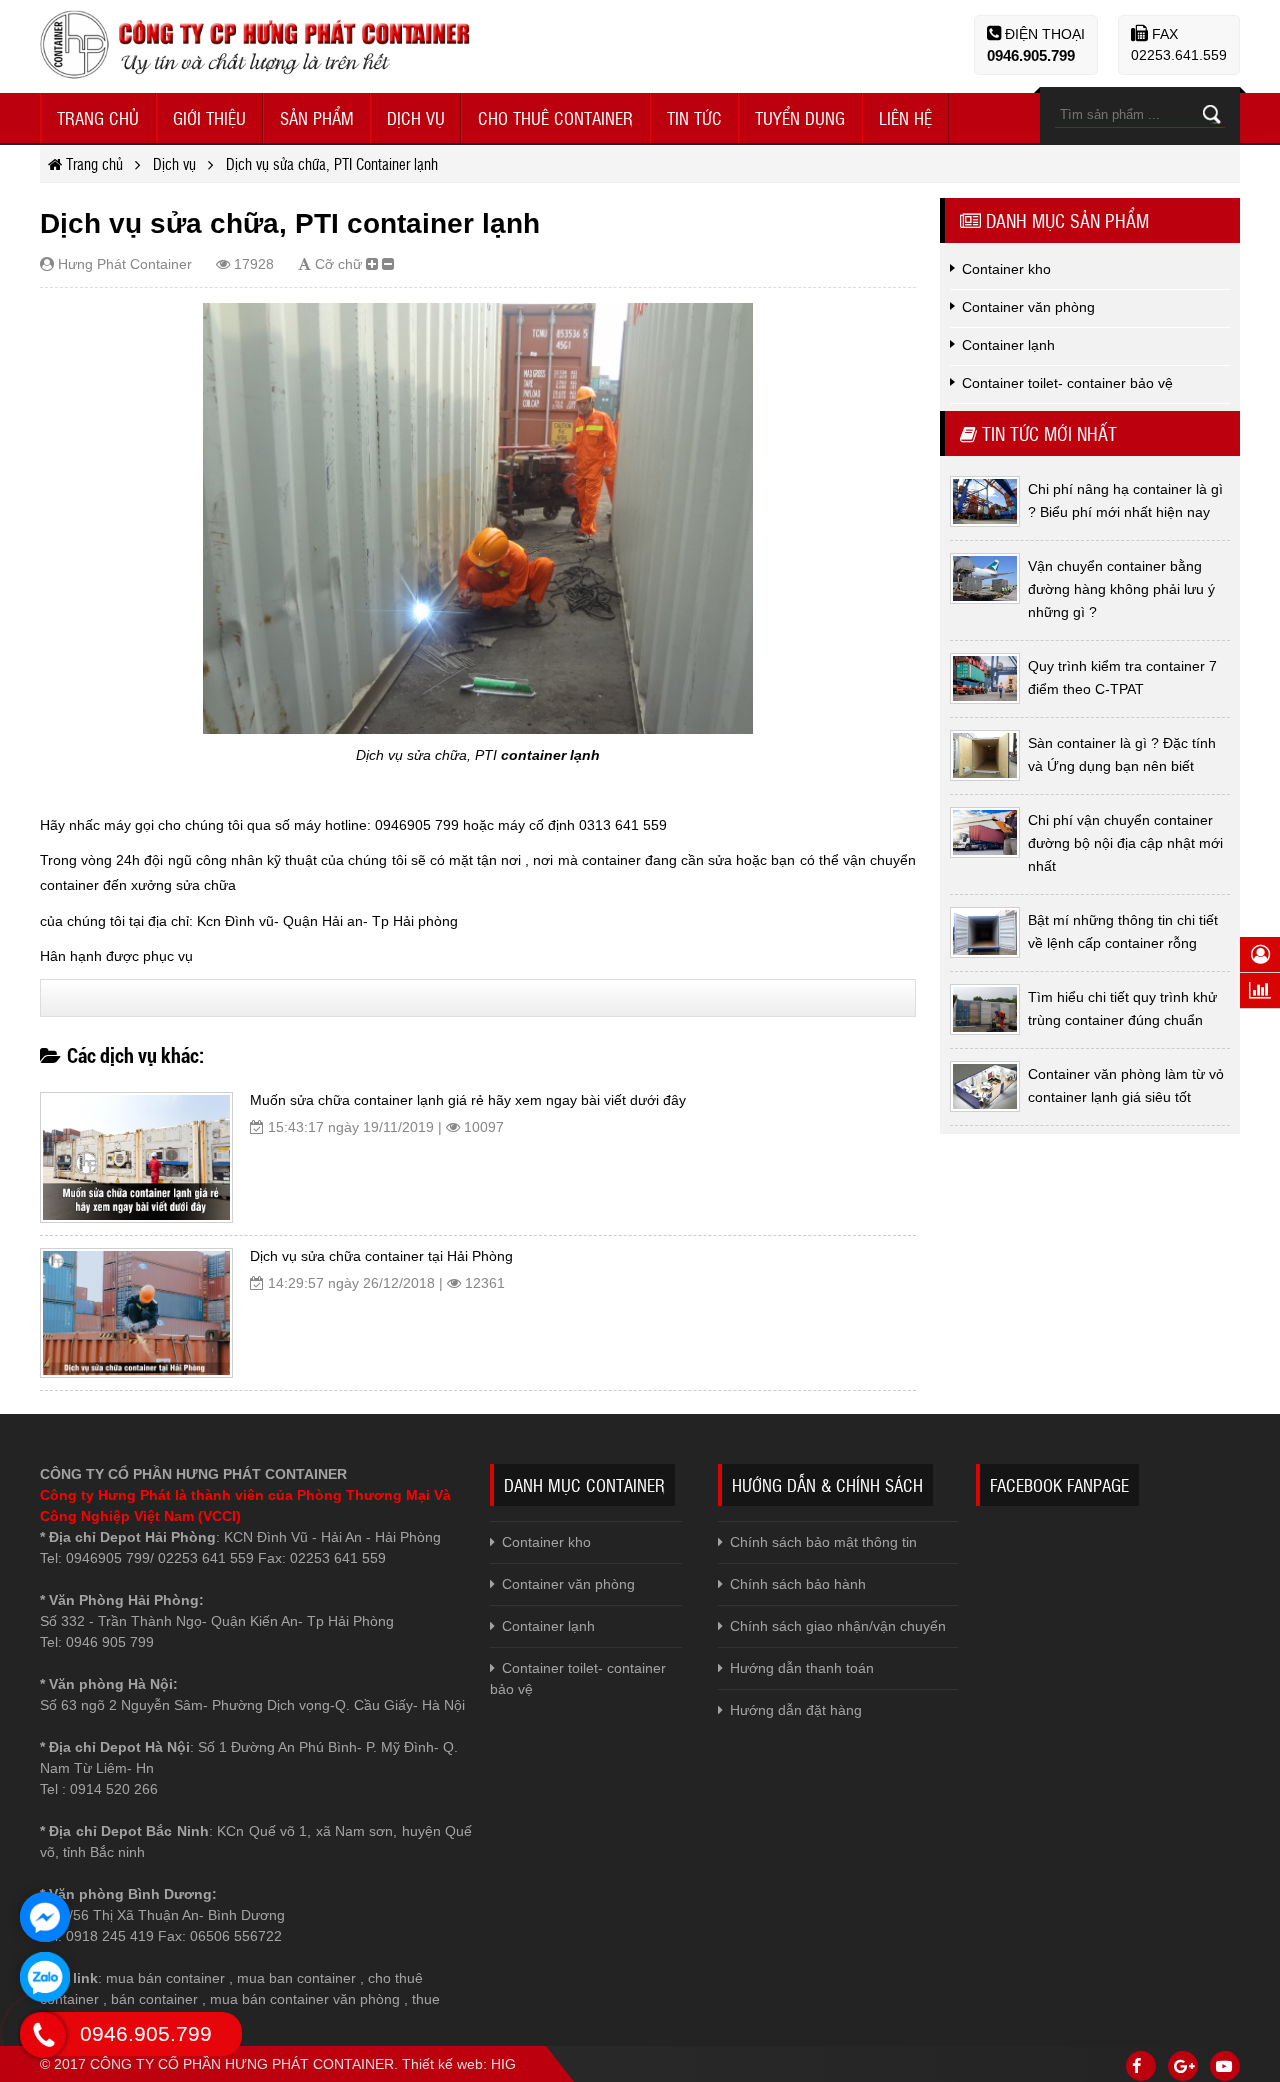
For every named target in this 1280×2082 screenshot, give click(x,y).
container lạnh (550, 755)
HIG (503, 2064)
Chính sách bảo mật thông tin (823, 1542)
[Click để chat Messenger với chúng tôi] (45, 1917)
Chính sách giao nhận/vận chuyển (838, 1626)
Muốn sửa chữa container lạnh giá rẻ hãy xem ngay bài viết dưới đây (468, 1100)
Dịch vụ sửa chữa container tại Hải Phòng (381, 1256)
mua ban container (296, 1978)
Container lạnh (548, 1626)
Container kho (546, 1542)
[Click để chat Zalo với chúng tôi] (45, 1977)
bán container (154, 1999)
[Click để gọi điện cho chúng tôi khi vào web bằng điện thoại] (43, 2035)
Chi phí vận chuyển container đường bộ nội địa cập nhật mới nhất (1125, 843)
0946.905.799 (1031, 55)
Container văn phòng (568, 1584)
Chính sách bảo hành (798, 1584)
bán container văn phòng (321, 1999)
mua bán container (165, 1978)
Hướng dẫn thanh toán (802, 1668)
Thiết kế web (442, 2064)
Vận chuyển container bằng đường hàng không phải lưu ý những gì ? (1121, 589)
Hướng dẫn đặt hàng (796, 1710)
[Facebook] (1141, 2066)
